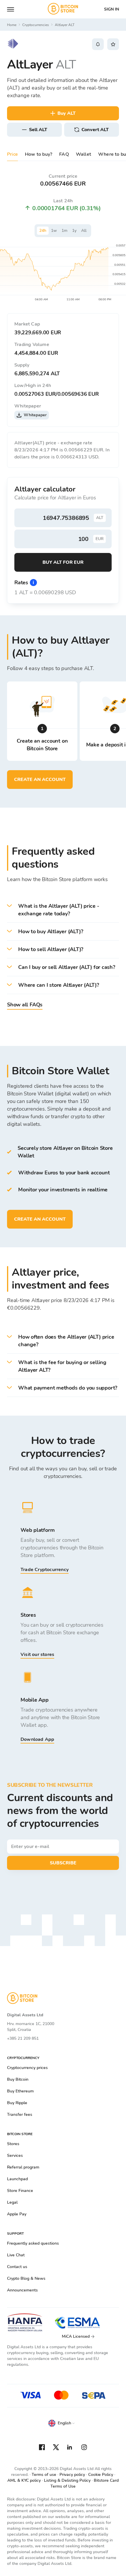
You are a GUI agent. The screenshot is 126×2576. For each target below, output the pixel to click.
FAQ (64, 154)
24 (43, 231)
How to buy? (39, 154)
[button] (63, 910)
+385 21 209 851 (23, 2038)
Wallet (84, 154)
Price (12, 154)
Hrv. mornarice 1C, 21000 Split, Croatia (31, 2027)
